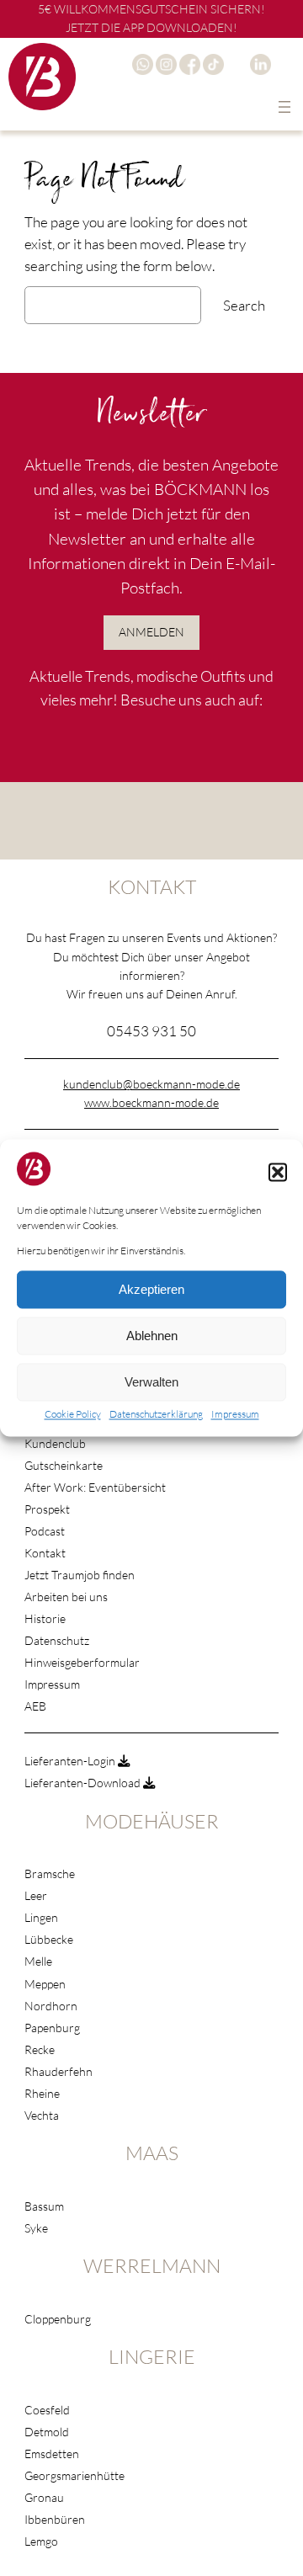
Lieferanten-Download (84, 1783)
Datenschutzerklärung (156, 1415)
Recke (40, 2049)
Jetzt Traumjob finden (80, 1575)
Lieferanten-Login (71, 1761)
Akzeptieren (151, 1289)
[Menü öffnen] (284, 107)
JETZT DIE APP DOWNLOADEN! (151, 27)
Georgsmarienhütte (74, 2475)
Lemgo (41, 2541)
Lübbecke (49, 1939)
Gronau (44, 2497)
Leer (36, 1895)
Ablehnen (152, 1336)
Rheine (42, 2093)
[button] (278, 1172)
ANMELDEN (151, 632)
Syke (36, 2228)
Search (244, 305)
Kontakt (45, 1553)
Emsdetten (52, 2454)
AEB (35, 1706)
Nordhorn (51, 2006)
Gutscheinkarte (64, 1465)
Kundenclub (55, 1443)
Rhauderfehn (58, 2071)
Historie (45, 1618)
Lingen (41, 1917)
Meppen (45, 1984)
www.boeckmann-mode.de (151, 1102)
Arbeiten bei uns (66, 1597)
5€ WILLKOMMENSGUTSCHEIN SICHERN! (151, 9)
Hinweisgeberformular (82, 1662)
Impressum (235, 1415)
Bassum (44, 2206)
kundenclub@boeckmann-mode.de (151, 1084)
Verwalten (151, 1382)
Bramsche (50, 1873)
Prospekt (47, 1509)
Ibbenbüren (55, 2519)
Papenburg (52, 2028)
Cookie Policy (73, 1415)
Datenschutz (57, 1640)
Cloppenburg (58, 2319)
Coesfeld (47, 2410)
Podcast (45, 1531)
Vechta (42, 2115)
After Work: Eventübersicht (95, 1487)
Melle (38, 1961)
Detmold (47, 2432)
